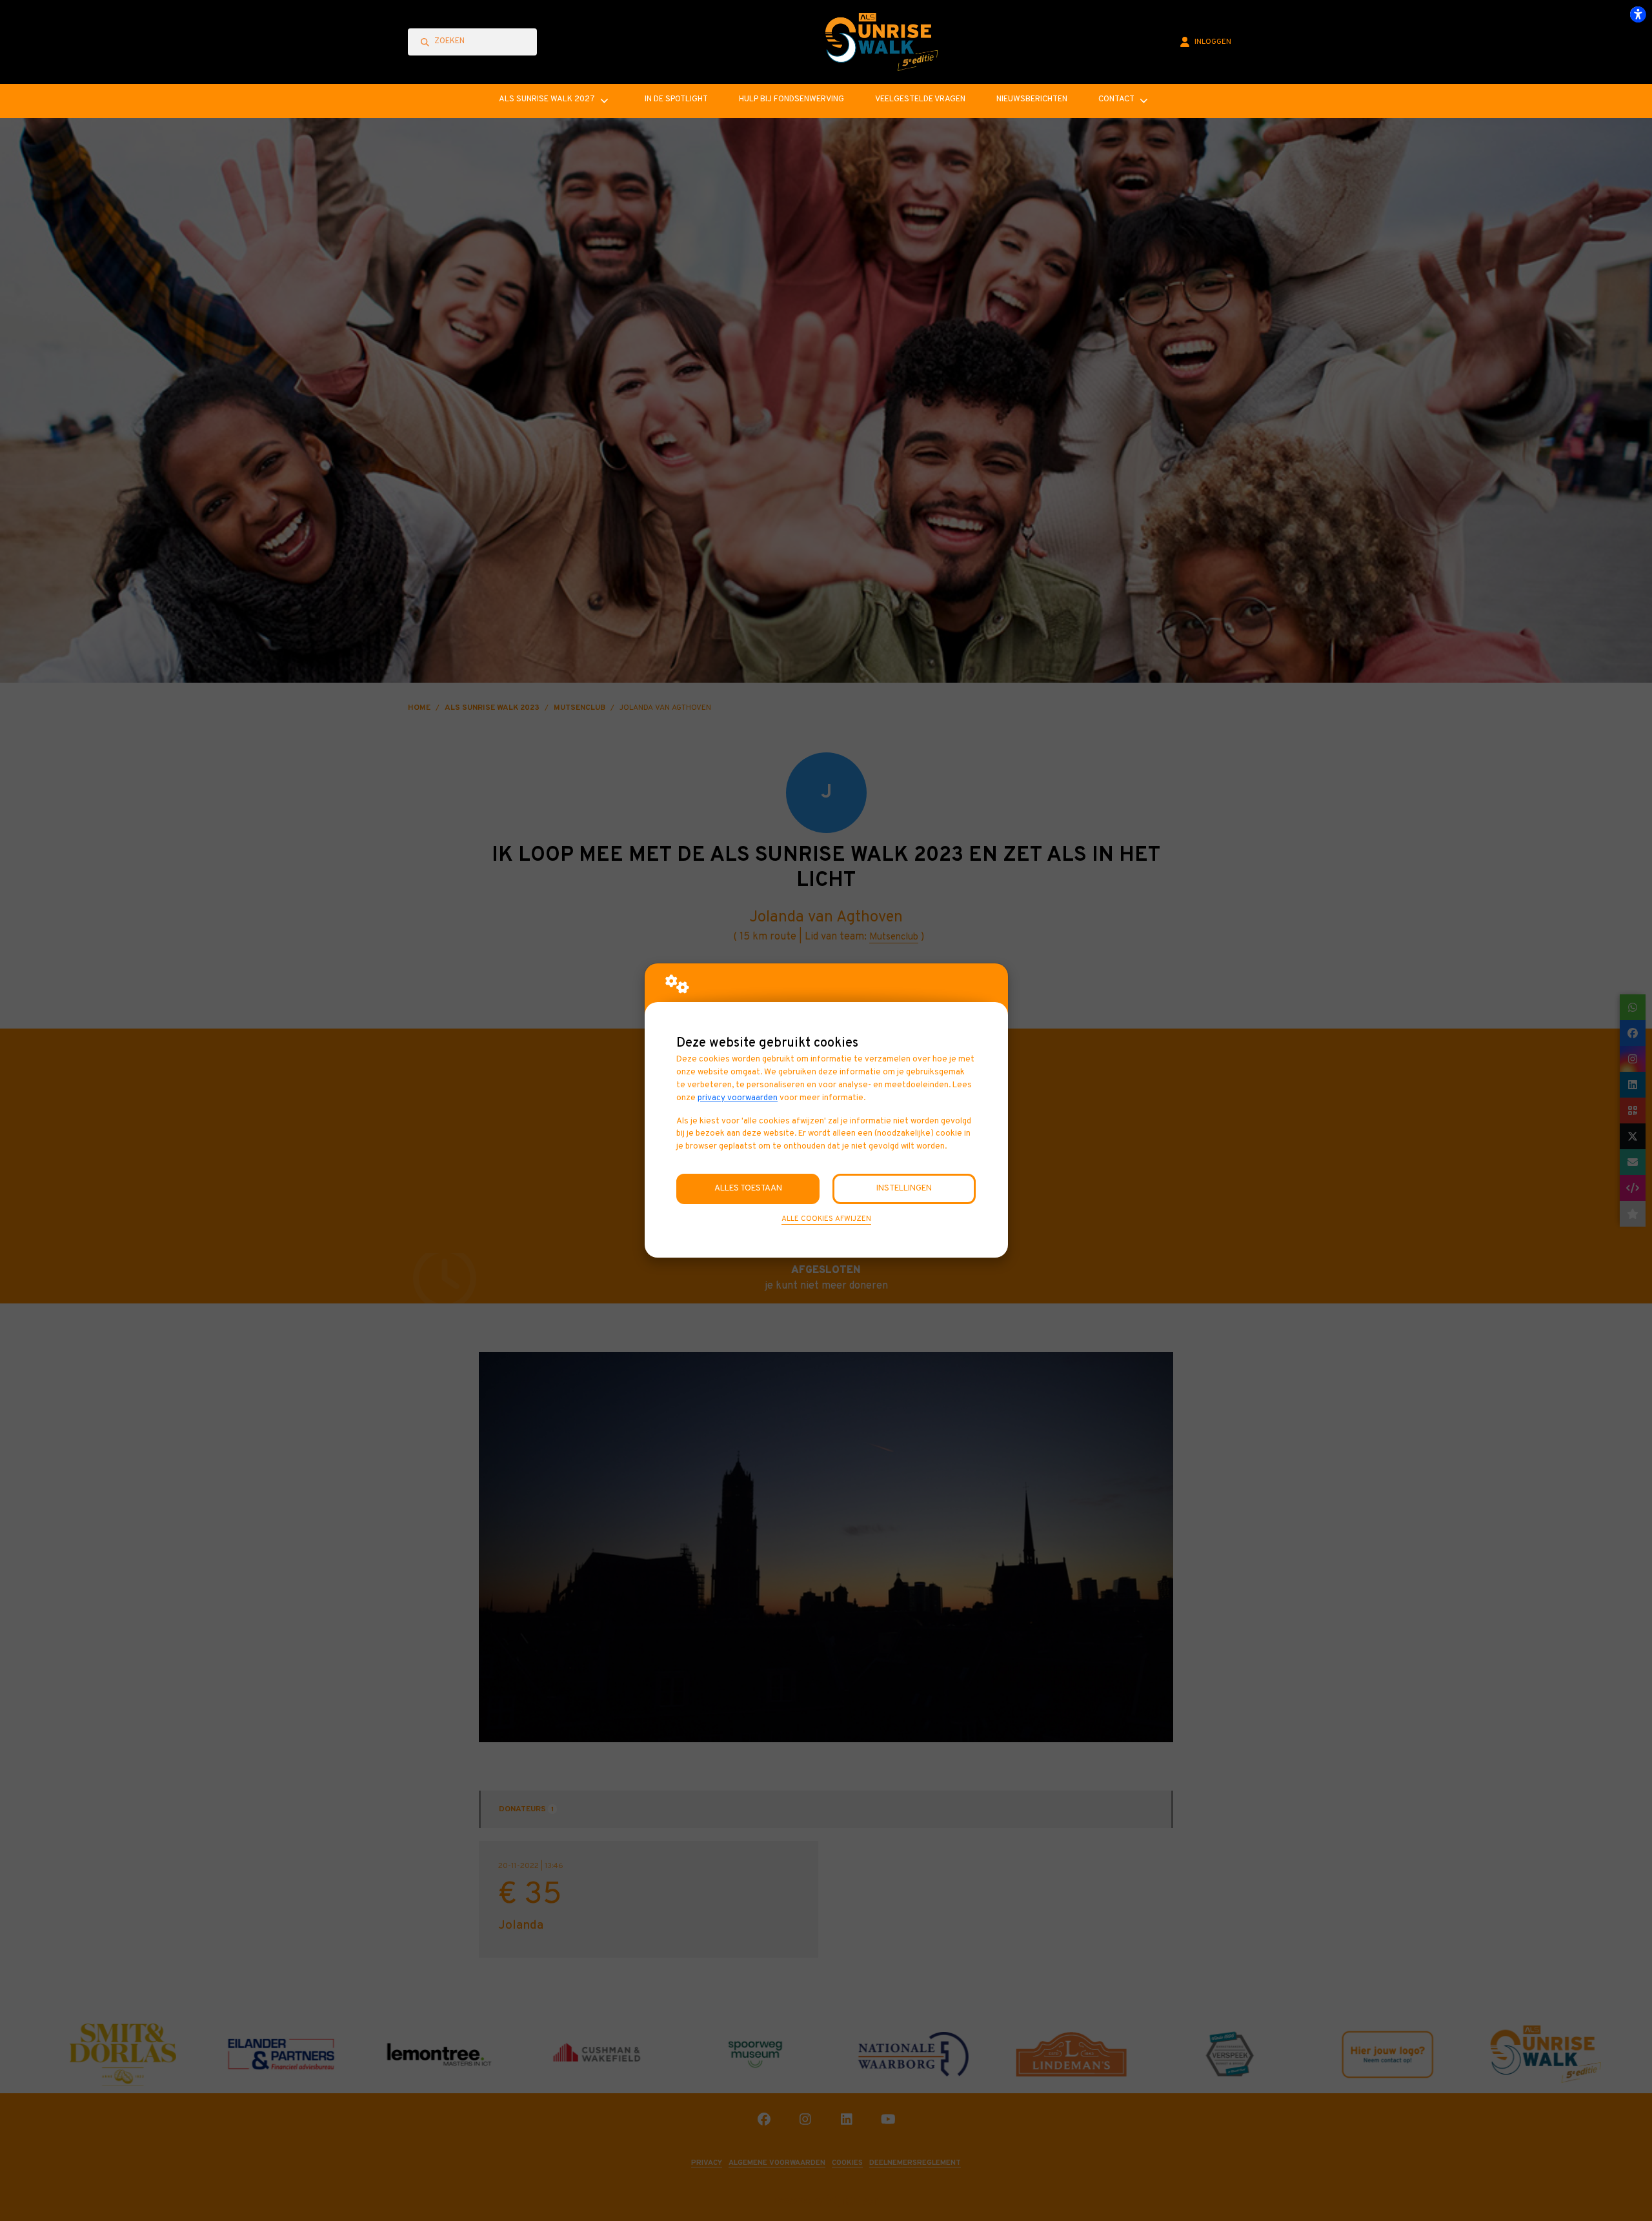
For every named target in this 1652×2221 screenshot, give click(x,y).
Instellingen (904, 1188)
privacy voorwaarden (738, 1098)
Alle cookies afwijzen (826, 1219)
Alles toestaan (748, 1188)
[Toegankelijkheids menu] (1638, 14)
